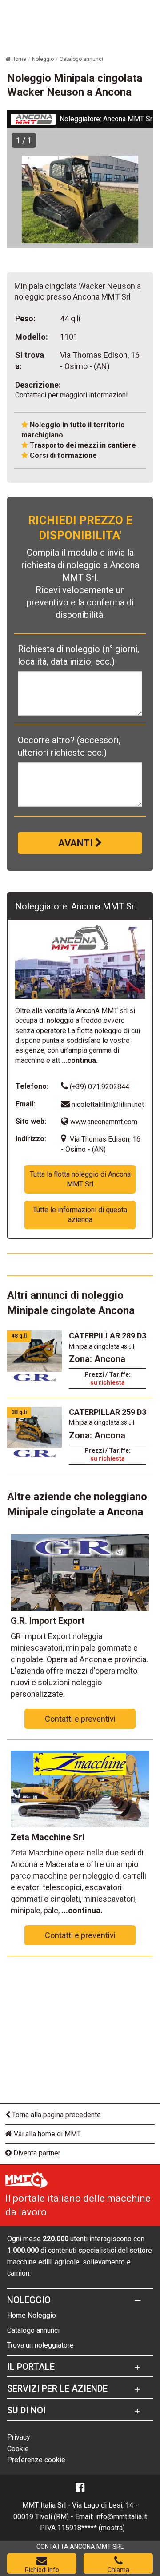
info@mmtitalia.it (121, 2517)
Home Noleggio (32, 2315)
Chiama (118, 2570)
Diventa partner (36, 2153)
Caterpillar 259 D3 (108, 1412)
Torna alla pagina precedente (56, 2115)
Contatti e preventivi (80, 1719)
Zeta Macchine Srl (48, 1837)
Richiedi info (42, 2570)
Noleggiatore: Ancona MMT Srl (107, 119)
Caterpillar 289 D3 (108, 1336)
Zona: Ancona (97, 1359)
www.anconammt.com (103, 1122)
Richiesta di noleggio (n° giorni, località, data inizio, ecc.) (78, 655)
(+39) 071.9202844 (99, 1087)
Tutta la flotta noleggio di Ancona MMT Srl (80, 1179)
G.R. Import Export (48, 1621)
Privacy (19, 2437)
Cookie (18, 2449)
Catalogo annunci (33, 2330)
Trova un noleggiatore (40, 2345)
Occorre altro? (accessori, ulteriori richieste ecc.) (69, 746)
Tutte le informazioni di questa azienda (80, 1215)
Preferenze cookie (36, 2460)
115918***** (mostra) (91, 2528)
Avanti (77, 843)
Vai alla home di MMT (46, 2134)
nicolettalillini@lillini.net (108, 1104)
